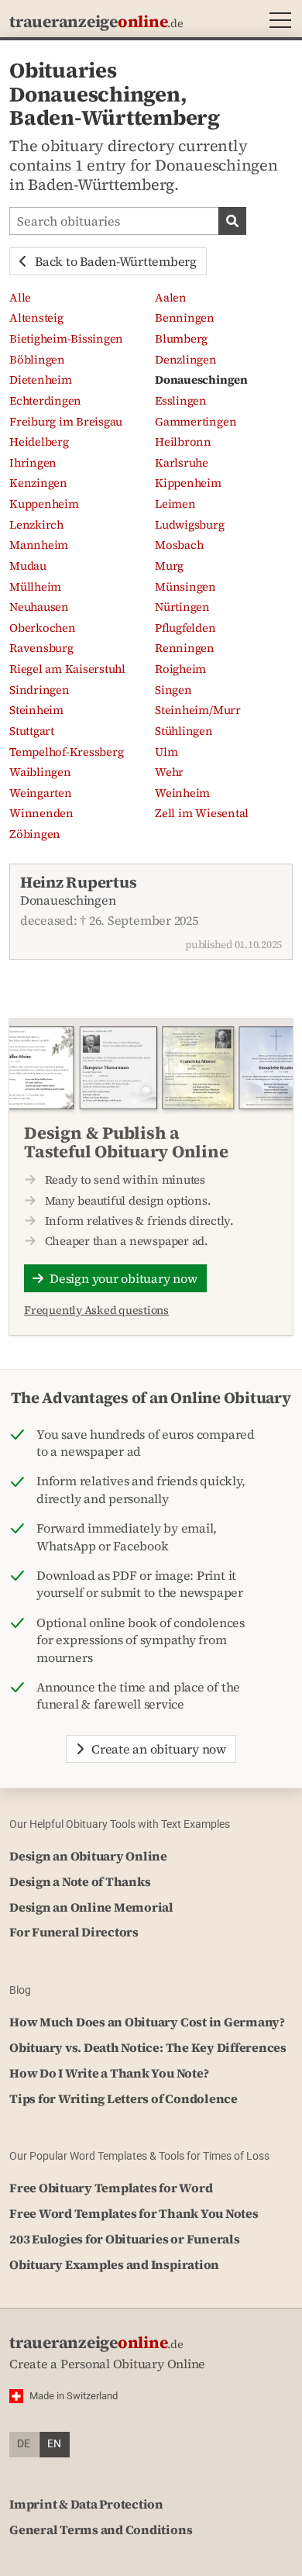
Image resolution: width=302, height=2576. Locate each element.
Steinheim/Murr (198, 710)
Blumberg (181, 339)
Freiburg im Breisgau (66, 422)
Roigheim (180, 669)
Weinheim (182, 793)
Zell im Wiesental (202, 813)
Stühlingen (184, 731)
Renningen (185, 648)
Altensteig (36, 318)
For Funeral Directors (74, 1932)
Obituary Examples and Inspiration (114, 2264)
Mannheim (39, 545)
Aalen (171, 298)
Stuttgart (32, 731)
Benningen (185, 318)
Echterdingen (45, 401)
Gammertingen (196, 422)
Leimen (175, 504)
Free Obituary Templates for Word (111, 2188)
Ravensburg (41, 648)
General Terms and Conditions (101, 2529)
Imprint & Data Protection (86, 2504)
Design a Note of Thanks (80, 1881)
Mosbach (179, 545)
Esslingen (181, 401)
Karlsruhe (182, 463)
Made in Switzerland (74, 2396)
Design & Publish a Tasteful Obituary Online (126, 1142)
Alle (20, 298)
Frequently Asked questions (96, 1310)
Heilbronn (183, 442)
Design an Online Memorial (91, 1907)
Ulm (166, 752)
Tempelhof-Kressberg (66, 752)
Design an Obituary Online (88, 1856)
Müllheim (35, 587)
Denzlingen (186, 360)
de (24, 2444)
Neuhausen (39, 607)
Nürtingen (182, 607)
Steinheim (36, 710)
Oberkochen (43, 628)
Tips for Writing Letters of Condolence (124, 2098)
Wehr (169, 772)
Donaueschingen (201, 380)
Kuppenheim (44, 504)
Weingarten (41, 793)
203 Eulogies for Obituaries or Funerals (125, 2239)
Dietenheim (41, 380)
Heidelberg (39, 442)
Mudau (28, 566)
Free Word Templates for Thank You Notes (134, 2213)
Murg (169, 566)
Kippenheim (188, 483)
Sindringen (39, 690)
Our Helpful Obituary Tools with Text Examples (120, 1824)
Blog (20, 1990)
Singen (173, 690)
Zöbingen (35, 834)
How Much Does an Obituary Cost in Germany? (147, 2022)
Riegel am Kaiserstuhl (67, 669)
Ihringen (33, 463)
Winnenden (41, 813)
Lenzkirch (36, 525)
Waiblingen (40, 772)
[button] (277, 22)
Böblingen (37, 360)
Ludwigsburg (189, 525)
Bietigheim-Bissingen (66, 339)
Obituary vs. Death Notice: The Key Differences (148, 2047)
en (54, 2444)
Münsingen (185, 587)
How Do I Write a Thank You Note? (109, 2073)
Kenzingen (38, 483)
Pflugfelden (185, 628)
